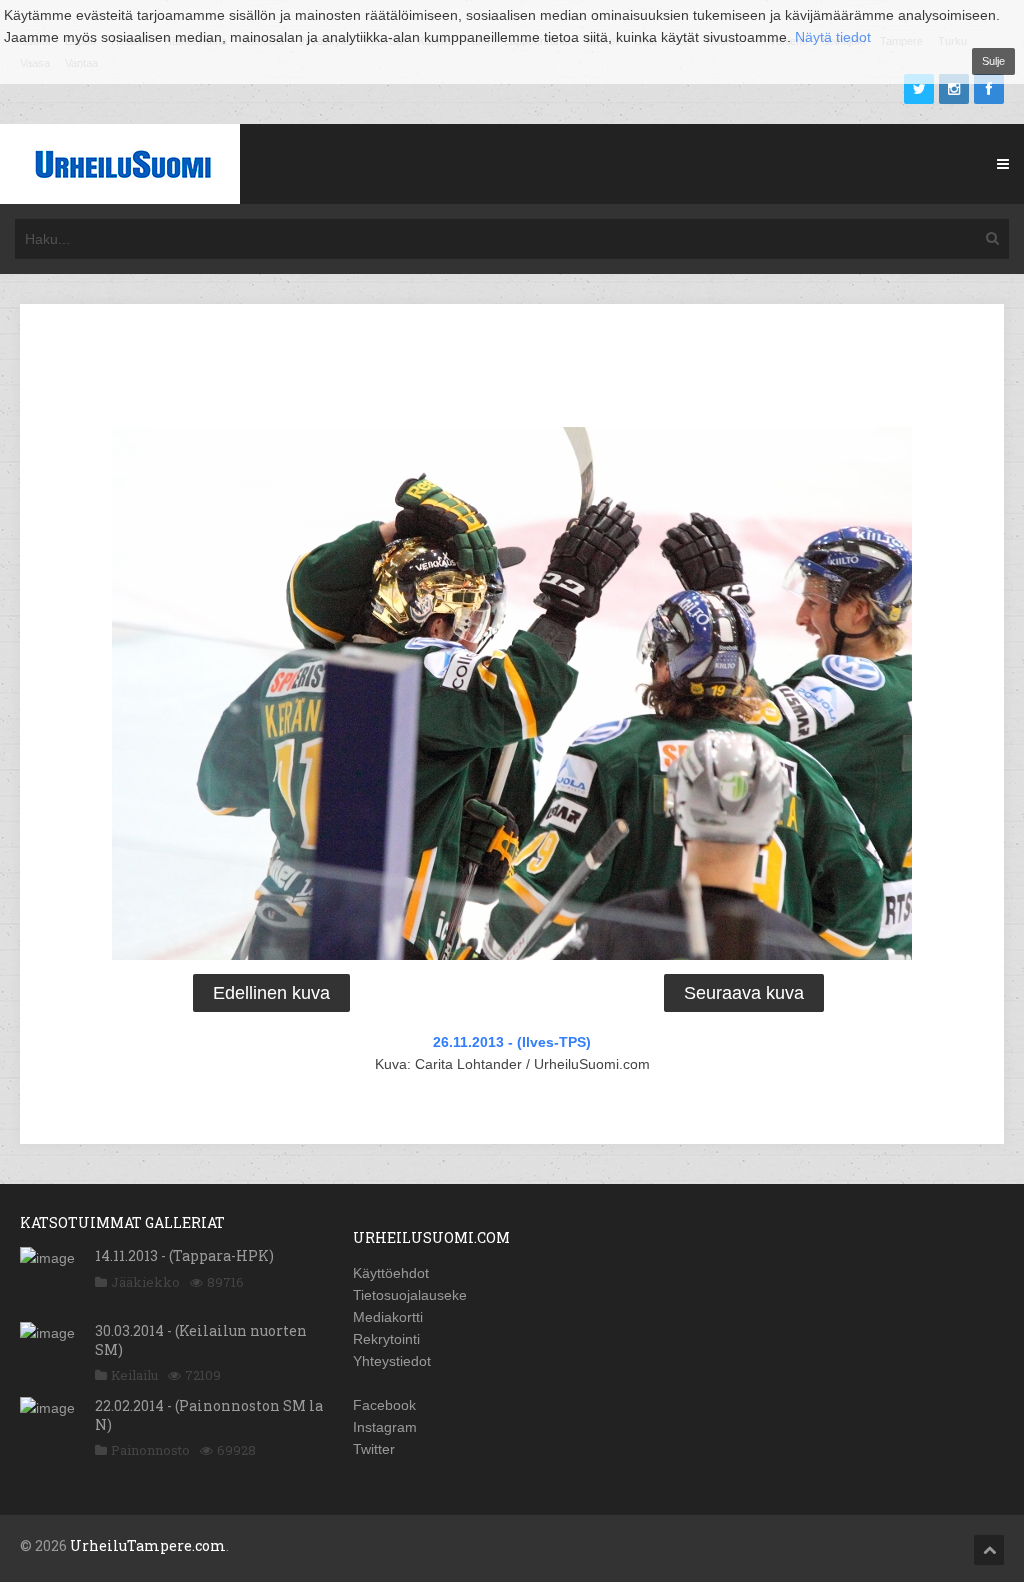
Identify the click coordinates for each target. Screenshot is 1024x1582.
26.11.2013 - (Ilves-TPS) (512, 1042)
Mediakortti (388, 1317)
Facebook (384, 1405)
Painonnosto (150, 1450)
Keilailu (134, 1375)
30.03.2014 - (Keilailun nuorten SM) (201, 1339)
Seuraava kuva (744, 993)
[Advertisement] (512, 369)
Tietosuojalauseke (410, 1295)
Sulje (993, 61)
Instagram (385, 1427)
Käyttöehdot (391, 1273)
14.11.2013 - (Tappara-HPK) (184, 1255)
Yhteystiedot (392, 1361)
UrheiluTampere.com (148, 1545)
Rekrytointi (386, 1339)
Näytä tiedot (833, 37)
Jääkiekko (145, 1282)
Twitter (374, 1449)
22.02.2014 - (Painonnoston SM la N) (209, 1414)
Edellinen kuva (271, 993)
